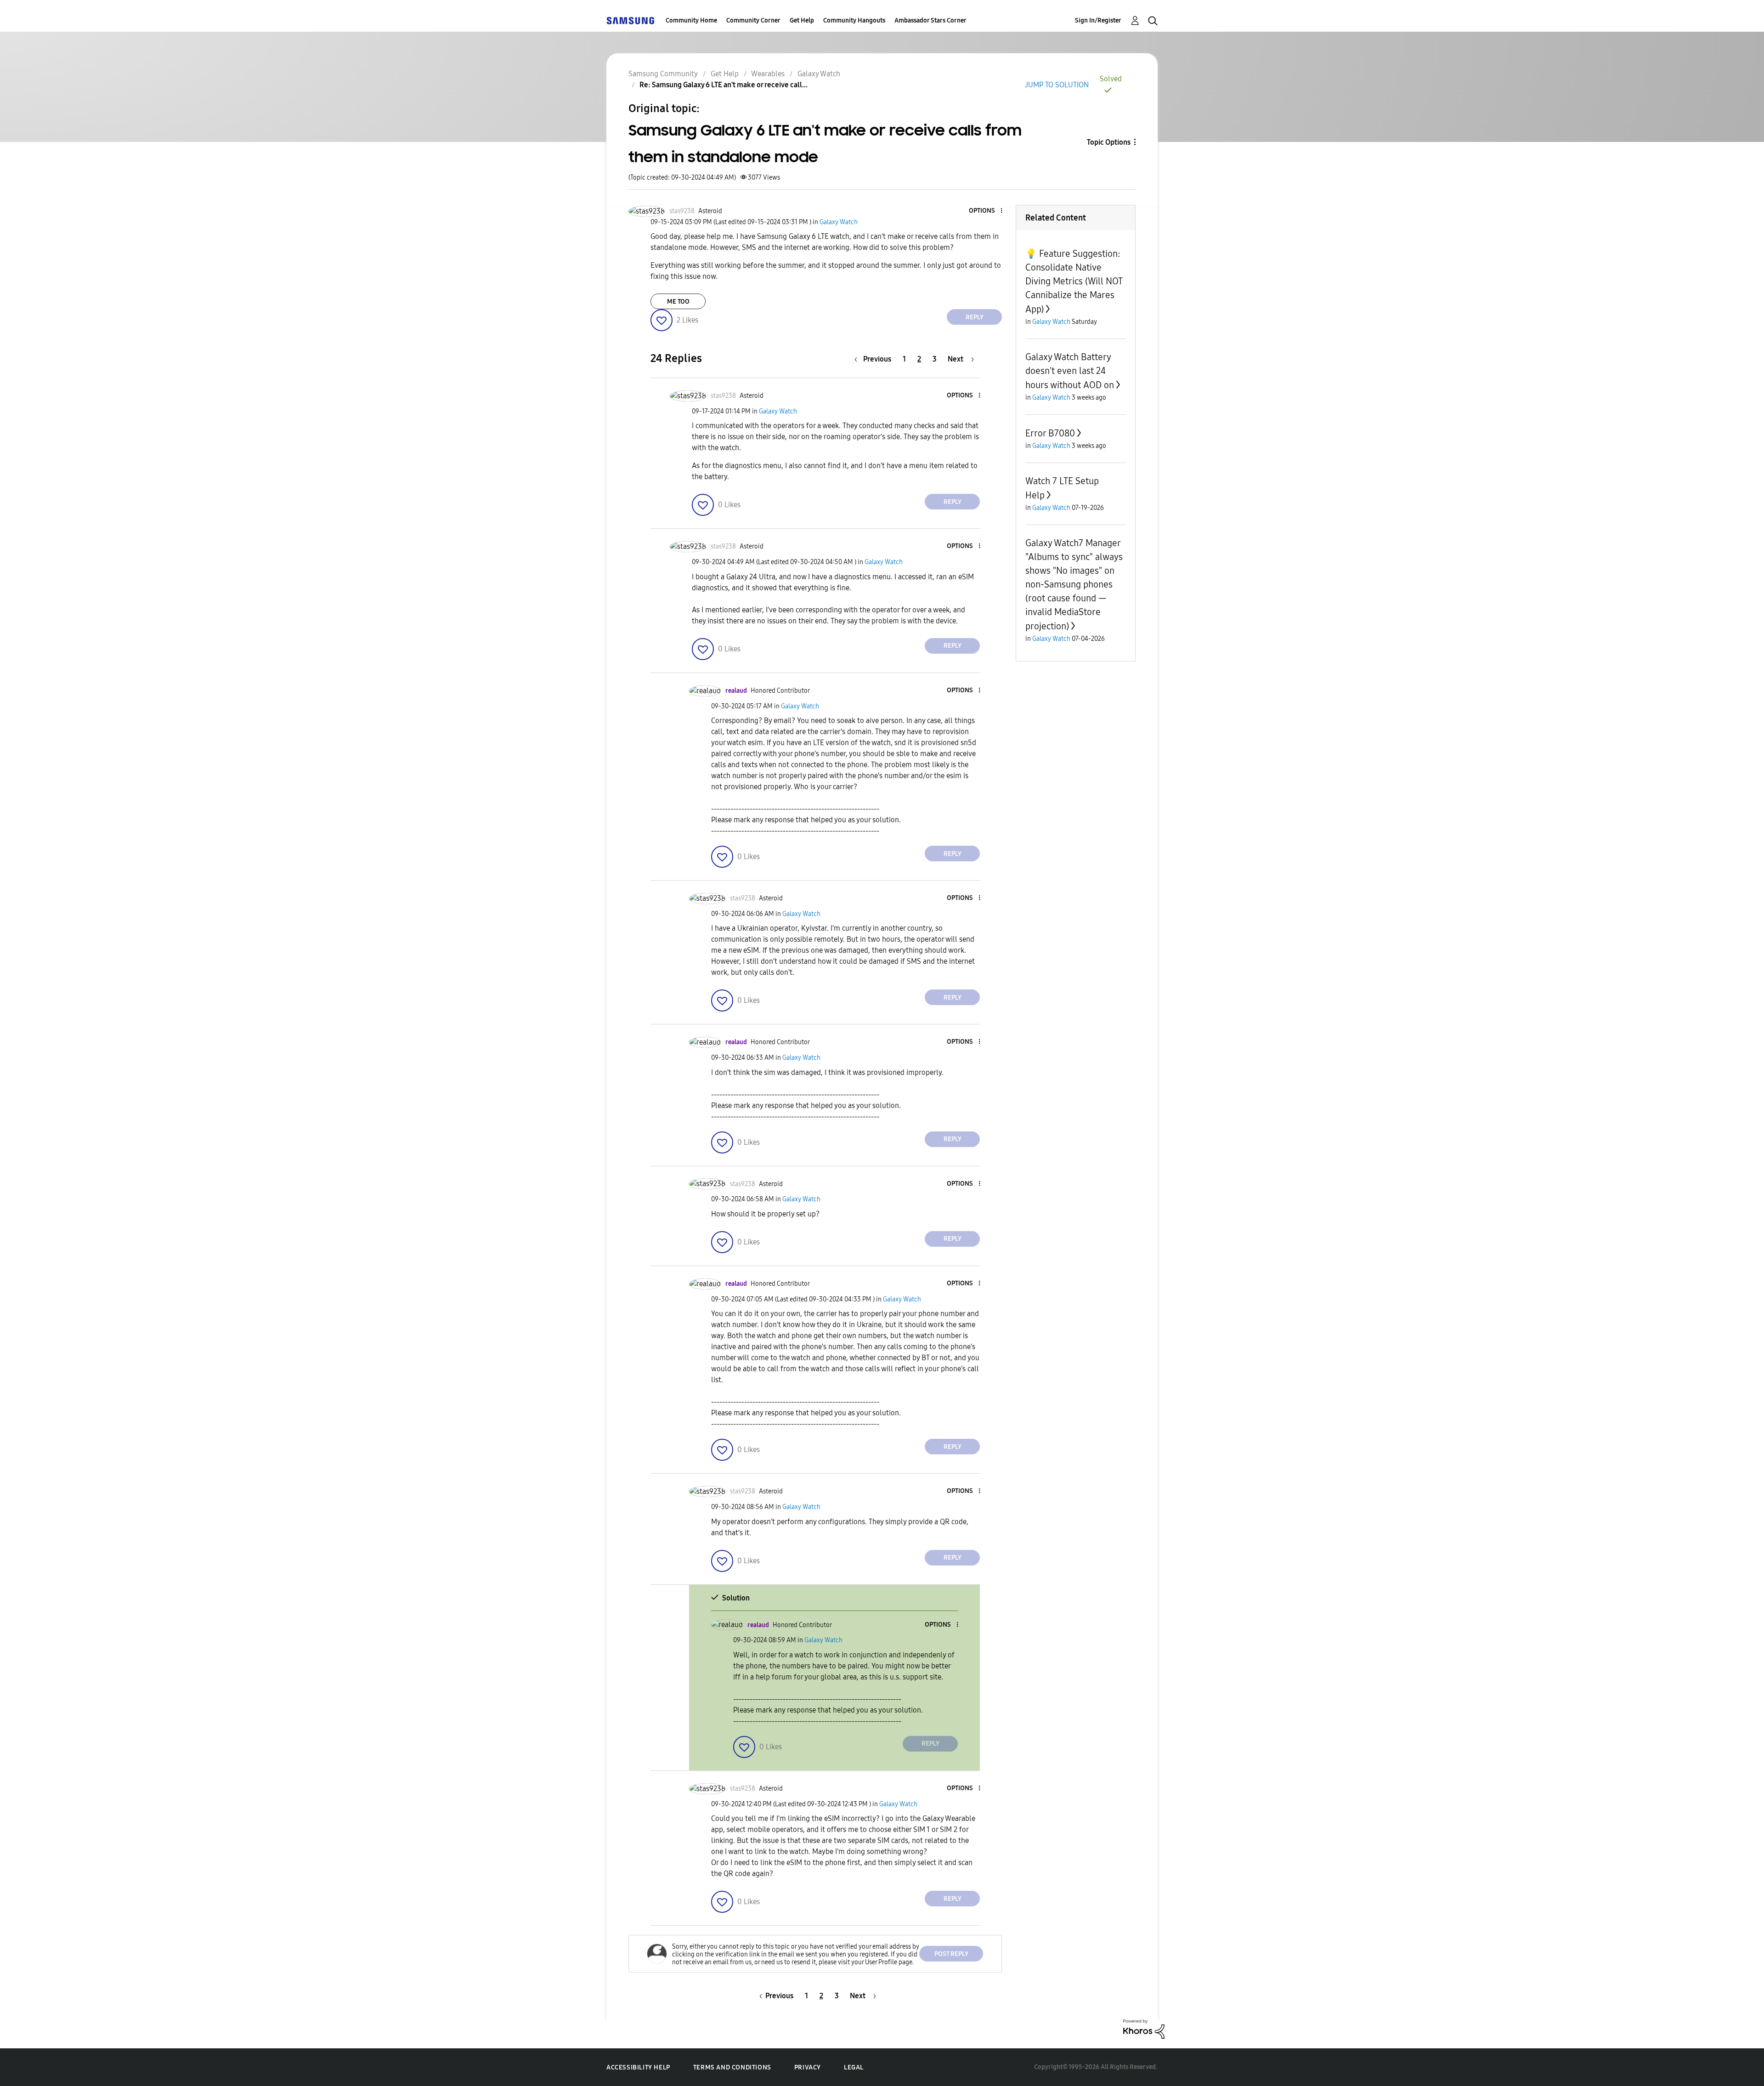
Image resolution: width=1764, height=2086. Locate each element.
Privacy (808, 2067)
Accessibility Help (638, 2067)
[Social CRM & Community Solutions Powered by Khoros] (1144, 2028)
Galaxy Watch (819, 74)
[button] (986, 211)
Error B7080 (1050, 433)
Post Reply (951, 1954)
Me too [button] (678, 302)
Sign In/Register (1098, 20)
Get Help (802, 20)
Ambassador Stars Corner (930, 20)
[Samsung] (630, 20)
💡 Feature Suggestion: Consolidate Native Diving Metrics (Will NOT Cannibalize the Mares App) (1074, 281)
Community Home (691, 20)
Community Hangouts (854, 20)
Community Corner (753, 20)
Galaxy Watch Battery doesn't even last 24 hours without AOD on (1070, 371)
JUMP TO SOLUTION (1057, 85)
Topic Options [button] (1109, 142)
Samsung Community (663, 74)
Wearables (768, 74)
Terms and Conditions (732, 2067)
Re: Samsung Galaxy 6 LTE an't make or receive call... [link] (724, 85)
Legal (854, 2067)
